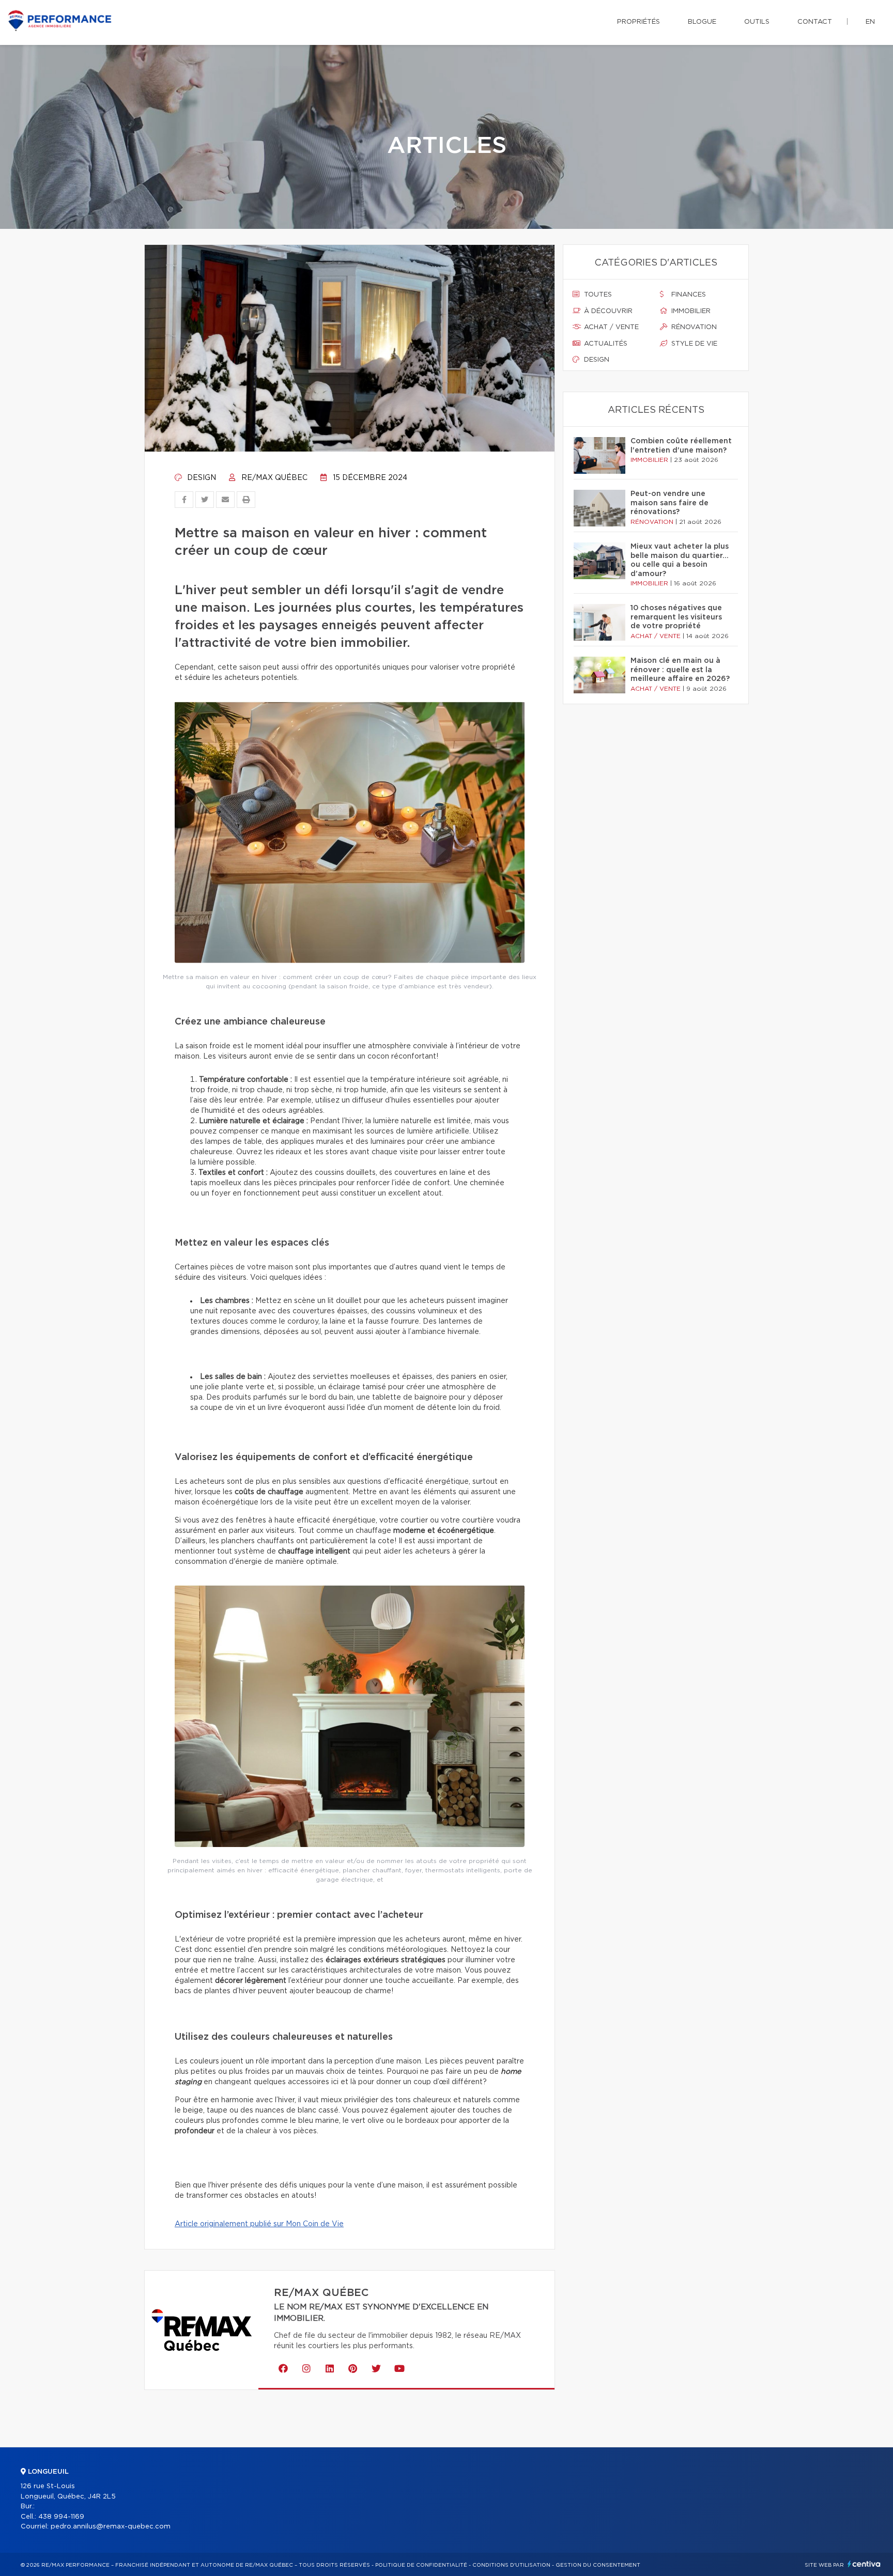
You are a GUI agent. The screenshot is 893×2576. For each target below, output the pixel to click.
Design (201, 478)
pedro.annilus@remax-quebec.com (111, 2527)
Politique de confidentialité (421, 2565)
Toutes (597, 295)
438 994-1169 (61, 2517)
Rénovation (693, 327)
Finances (688, 295)
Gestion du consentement (598, 2565)
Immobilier (690, 311)
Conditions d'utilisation (511, 2565)
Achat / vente (610, 327)
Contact (815, 22)
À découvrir (607, 311)
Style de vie (693, 344)
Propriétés (638, 22)
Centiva (864, 2564)
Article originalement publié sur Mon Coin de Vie (259, 2224)
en (870, 22)
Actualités (605, 344)
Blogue (702, 22)
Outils (757, 22)
